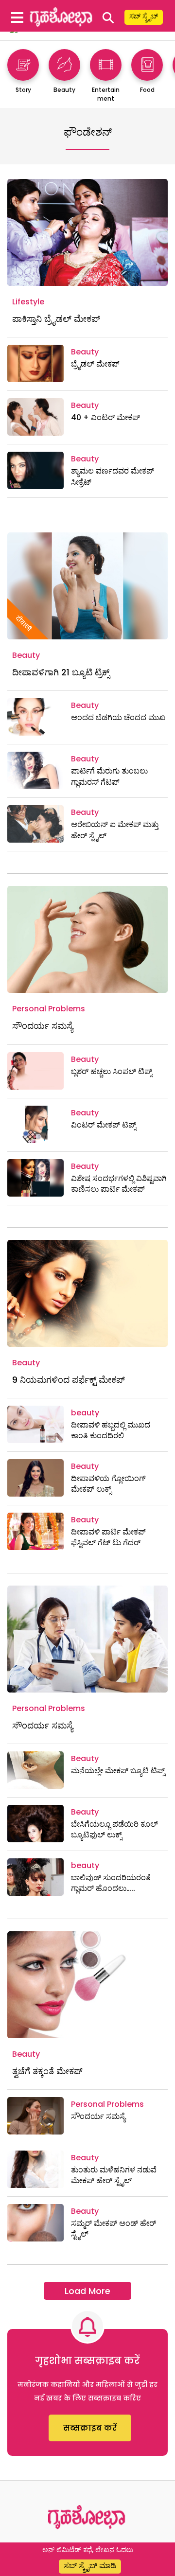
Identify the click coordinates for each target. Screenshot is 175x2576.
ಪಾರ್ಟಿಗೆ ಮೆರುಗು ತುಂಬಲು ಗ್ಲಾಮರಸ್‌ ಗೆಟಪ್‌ (109, 776)
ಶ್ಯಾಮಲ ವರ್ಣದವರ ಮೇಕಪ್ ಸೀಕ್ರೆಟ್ (113, 476)
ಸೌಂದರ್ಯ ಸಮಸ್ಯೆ (43, 1026)
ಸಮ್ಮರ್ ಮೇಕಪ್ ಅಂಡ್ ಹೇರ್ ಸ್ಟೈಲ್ (114, 2229)
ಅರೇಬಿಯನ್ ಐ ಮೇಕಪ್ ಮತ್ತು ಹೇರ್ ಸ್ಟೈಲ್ (115, 830)
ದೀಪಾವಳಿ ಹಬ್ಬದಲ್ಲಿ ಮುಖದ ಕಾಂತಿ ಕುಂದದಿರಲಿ (111, 1430)
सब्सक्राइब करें (90, 2428)
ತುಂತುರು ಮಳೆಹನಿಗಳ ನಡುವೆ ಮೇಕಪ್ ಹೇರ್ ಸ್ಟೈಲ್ (114, 2175)
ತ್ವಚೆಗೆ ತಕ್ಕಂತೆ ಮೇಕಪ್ (47, 2071)
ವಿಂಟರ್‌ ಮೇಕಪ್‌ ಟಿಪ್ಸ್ (104, 1125)
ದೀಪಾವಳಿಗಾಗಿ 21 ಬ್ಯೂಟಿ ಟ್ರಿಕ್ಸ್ (61, 672)
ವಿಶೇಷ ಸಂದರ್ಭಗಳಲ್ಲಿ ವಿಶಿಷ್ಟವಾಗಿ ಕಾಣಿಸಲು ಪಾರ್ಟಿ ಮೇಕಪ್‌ (119, 1184)
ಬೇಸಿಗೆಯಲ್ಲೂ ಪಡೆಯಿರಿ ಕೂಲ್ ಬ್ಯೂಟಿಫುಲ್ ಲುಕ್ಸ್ (114, 1829)
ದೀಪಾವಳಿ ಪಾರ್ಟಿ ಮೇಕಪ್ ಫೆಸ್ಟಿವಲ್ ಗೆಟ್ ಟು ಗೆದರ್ (108, 1537)
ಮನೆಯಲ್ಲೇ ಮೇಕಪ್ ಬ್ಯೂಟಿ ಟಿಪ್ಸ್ (118, 1771)
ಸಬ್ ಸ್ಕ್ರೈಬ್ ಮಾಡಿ (90, 2566)
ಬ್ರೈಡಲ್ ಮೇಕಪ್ (95, 364)
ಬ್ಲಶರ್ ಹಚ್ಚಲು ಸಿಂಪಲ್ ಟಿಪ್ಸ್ (112, 1071)
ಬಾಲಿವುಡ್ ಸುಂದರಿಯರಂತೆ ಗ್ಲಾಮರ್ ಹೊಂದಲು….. (111, 1883)
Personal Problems (49, 1009)
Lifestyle (28, 302)
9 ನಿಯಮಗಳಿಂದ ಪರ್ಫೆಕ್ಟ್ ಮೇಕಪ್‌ (69, 1380)
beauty (85, 1413)
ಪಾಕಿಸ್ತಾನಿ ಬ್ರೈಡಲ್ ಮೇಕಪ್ (56, 319)
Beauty (85, 352)
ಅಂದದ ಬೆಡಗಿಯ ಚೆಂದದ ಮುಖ (118, 717)
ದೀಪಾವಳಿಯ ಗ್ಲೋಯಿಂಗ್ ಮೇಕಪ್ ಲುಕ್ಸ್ (108, 1484)
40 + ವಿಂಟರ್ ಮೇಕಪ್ (105, 417)
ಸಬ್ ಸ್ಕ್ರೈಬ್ (144, 16)
